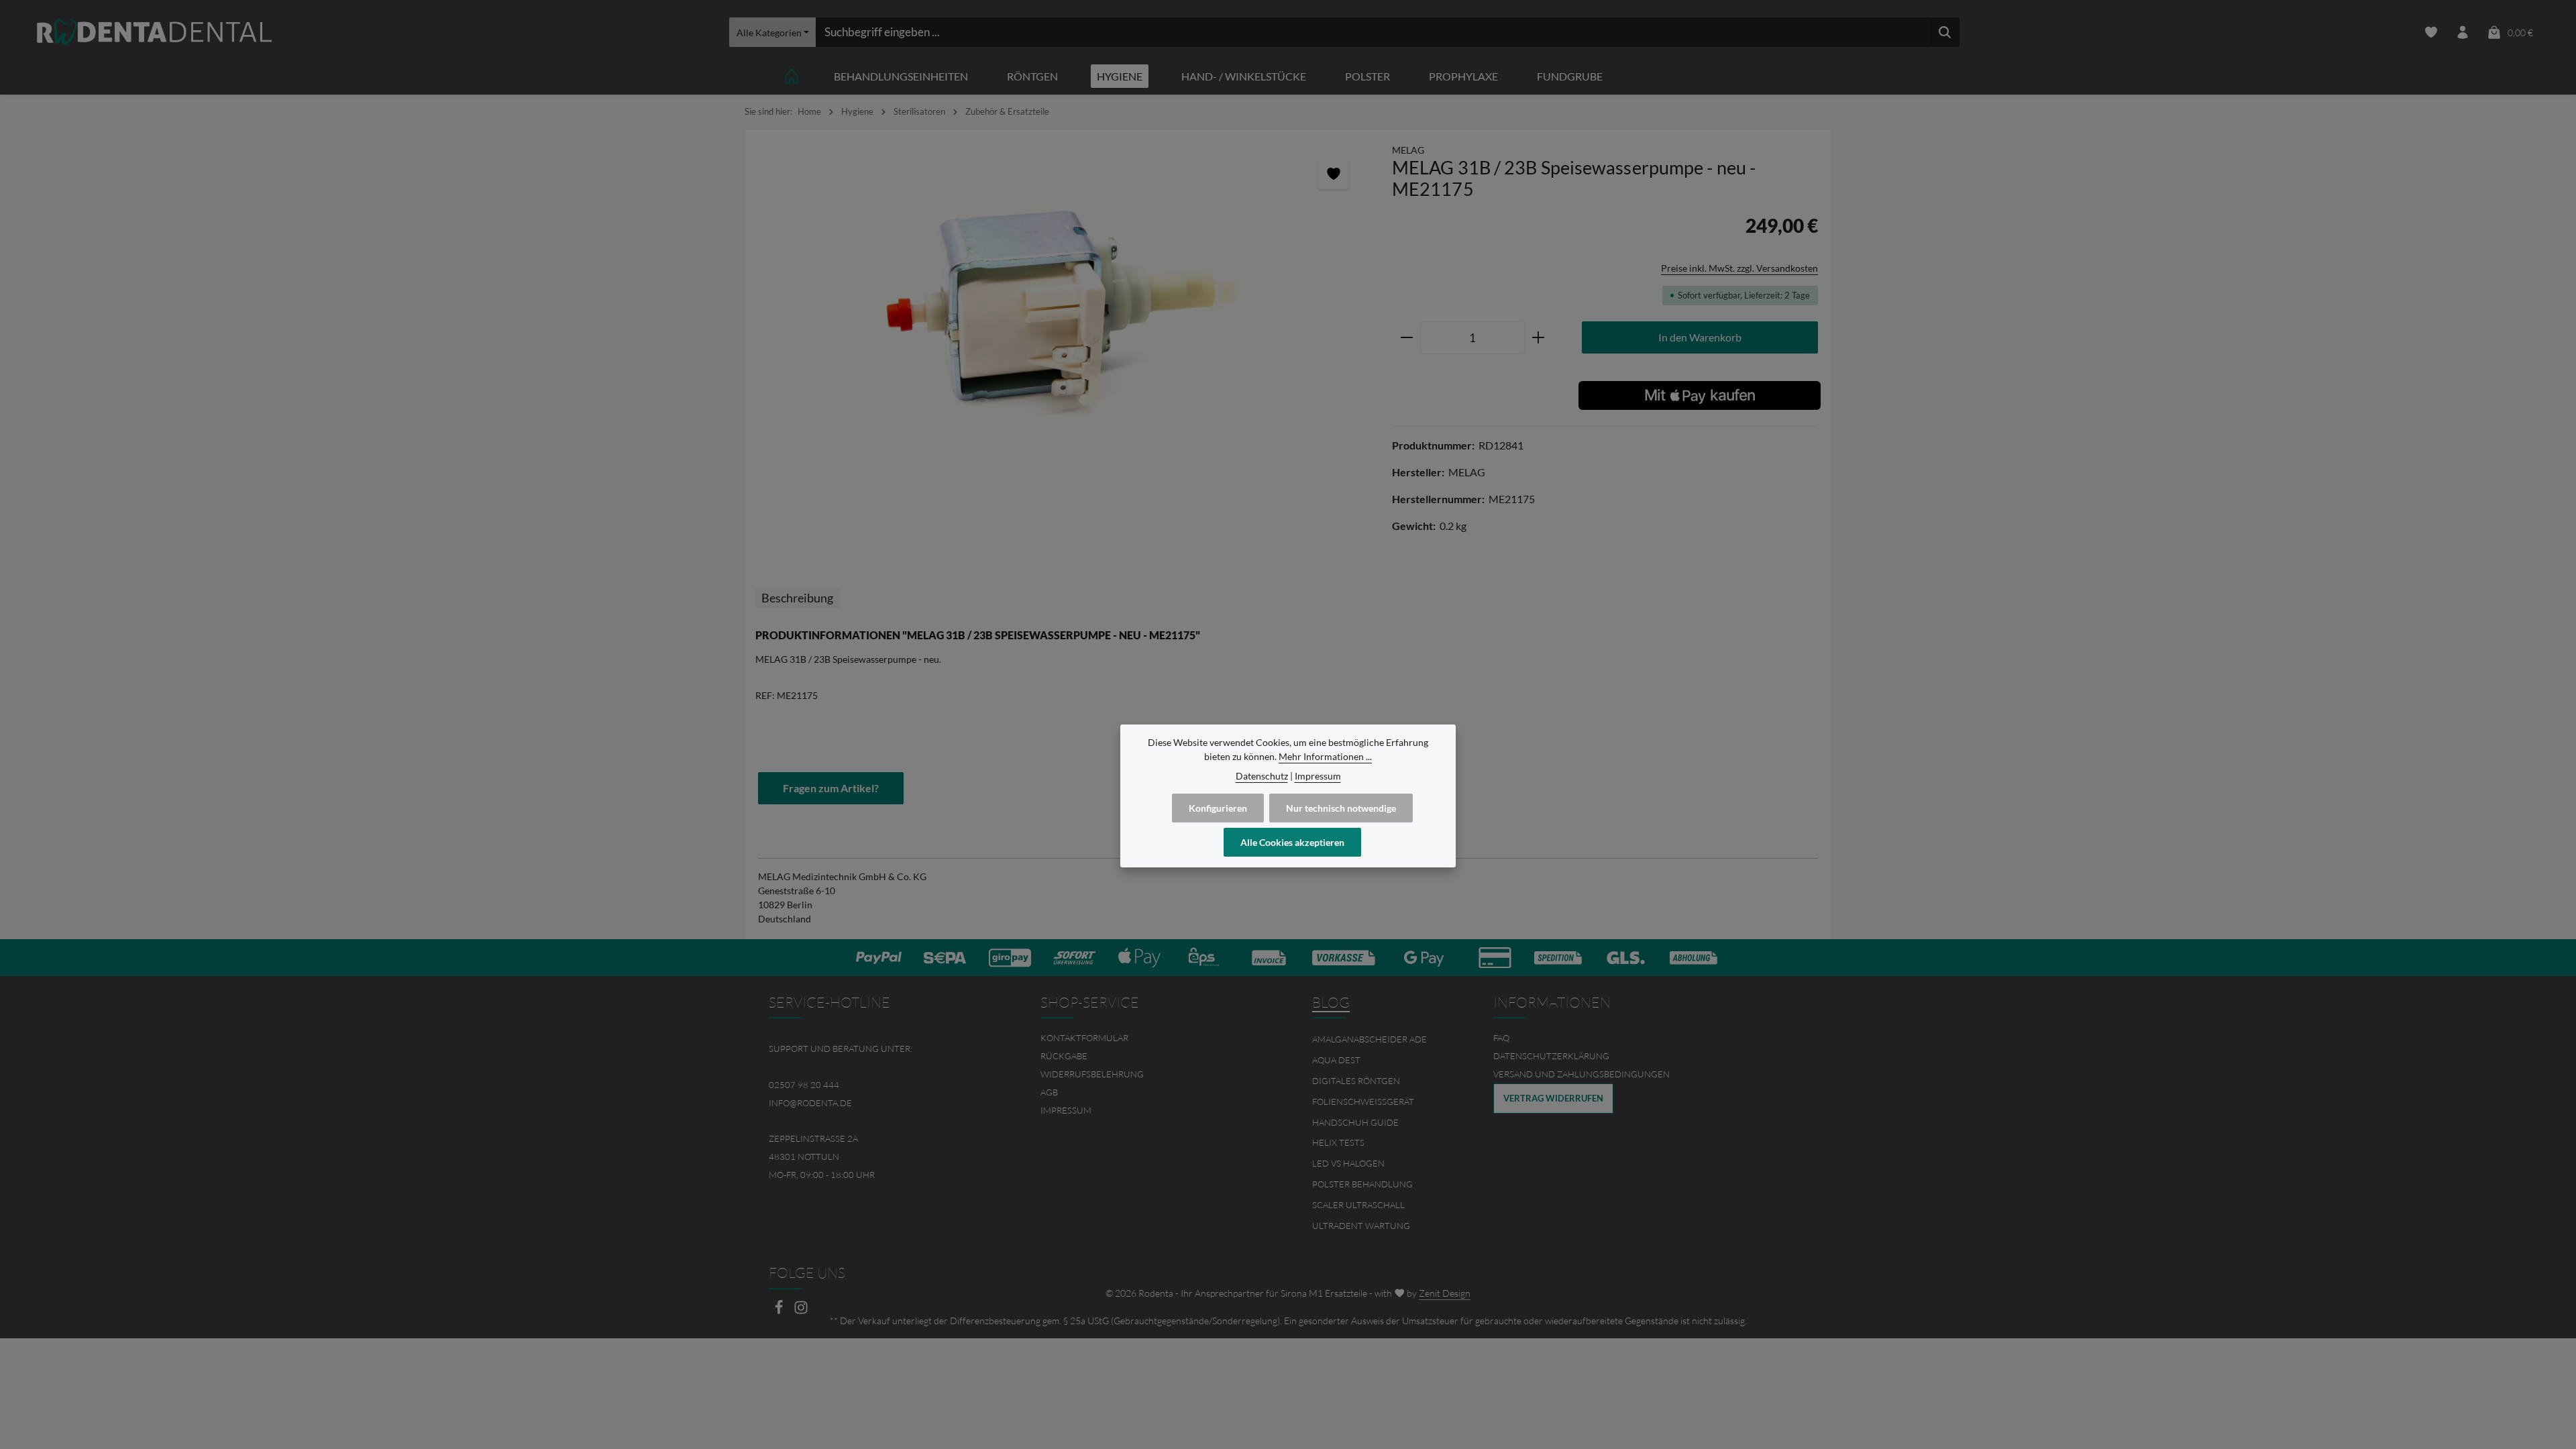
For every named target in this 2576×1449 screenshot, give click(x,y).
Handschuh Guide (1355, 1122)
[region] (1062, 314)
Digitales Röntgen (1356, 1081)
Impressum (1066, 1110)
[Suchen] (1945, 32)
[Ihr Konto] (2463, 33)
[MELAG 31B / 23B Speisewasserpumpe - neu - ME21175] (1061, 314)
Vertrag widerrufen (1553, 1098)
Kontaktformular (1084, 1038)
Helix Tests (1338, 1142)
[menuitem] (1152, 1038)
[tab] (797, 598)
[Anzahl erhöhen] (1539, 338)
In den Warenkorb (1700, 337)
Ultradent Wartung (1361, 1226)
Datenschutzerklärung (1551, 1056)
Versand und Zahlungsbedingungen (1581, 1074)
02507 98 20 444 (804, 1085)
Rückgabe (1064, 1056)
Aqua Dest (1336, 1060)
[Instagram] (801, 1311)
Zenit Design (1445, 1293)
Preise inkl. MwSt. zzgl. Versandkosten (1739, 268)
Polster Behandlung (1362, 1184)
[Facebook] (780, 1311)
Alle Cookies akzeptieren (1292, 842)
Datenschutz (1262, 776)
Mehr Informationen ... (1325, 756)
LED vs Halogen (1348, 1163)
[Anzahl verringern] (1406, 338)
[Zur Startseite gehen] (154, 33)
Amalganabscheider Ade (1370, 1039)
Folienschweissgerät (1363, 1102)
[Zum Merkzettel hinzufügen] (1333, 174)
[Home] (792, 76)
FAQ (1501, 1038)
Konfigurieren (1218, 808)
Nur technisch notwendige (1341, 808)
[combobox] (1373, 32)
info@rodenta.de (810, 1103)
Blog (1331, 1002)
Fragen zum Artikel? (831, 788)
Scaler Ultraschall (1358, 1205)
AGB (1049, 1092)
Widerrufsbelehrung (1092, 1074)
